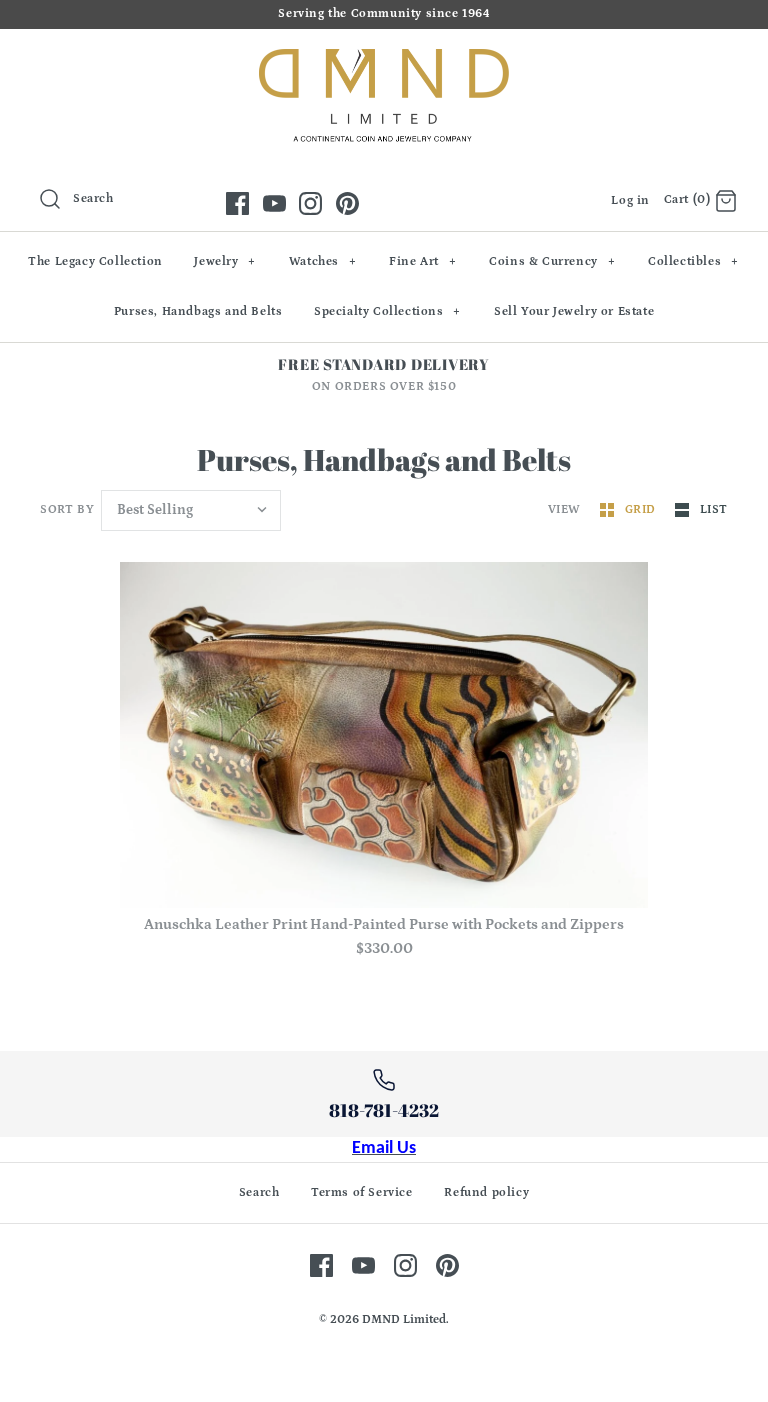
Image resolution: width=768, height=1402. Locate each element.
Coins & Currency (552, 261)
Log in (630, 200)
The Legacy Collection (95, 261)
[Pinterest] (347, 203)
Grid (642, 509)
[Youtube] (274, 203)
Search (259, 1192)
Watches (323, 261)
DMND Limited (404, 1319)
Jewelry (225, 261)
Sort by (67, 509)
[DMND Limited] (384, 60)
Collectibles (693, 261)
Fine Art (422, 261)
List (714, 509)
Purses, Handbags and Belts (198, 311)
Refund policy (486, 1192)
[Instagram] (310, 203)
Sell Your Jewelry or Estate (574, 311)
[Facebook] (237, 203)
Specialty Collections (387, 311)
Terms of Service (362, 1192)
